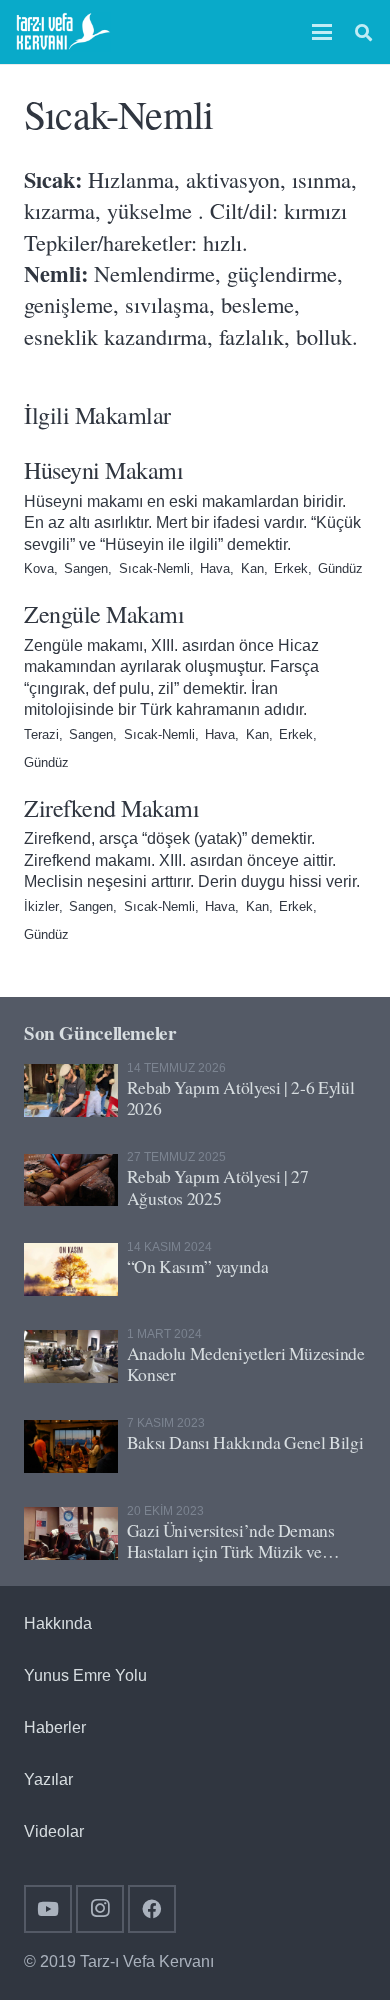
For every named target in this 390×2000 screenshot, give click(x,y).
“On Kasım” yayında (198, 1266)
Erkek (291, 568)
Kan (252, 568)
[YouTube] (48, 1909)
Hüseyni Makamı (103, 470)
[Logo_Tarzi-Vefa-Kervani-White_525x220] (63, 32)
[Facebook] (152, 1909)
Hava (215, 568)
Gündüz (340, 568)
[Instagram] (100, 1909)
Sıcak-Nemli (154, 568)
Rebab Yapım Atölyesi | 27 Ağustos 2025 (218, 1186)
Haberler (55, 1727)
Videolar (54, 1831)
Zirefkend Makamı (111, 808)
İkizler (41, 906)
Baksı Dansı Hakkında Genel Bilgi (245, 1442)
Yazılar (48, 1779)
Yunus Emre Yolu (85, 1675)
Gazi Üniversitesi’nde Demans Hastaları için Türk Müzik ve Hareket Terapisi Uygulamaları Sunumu (232, 1561)
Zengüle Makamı (104, 614)
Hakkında (58, 1623)
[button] (323, 32)
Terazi (41, 734)
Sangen (86, 568)
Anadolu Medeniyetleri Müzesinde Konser (246, 1363)
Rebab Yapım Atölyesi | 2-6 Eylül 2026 (241, 1097)
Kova (39, 568)
